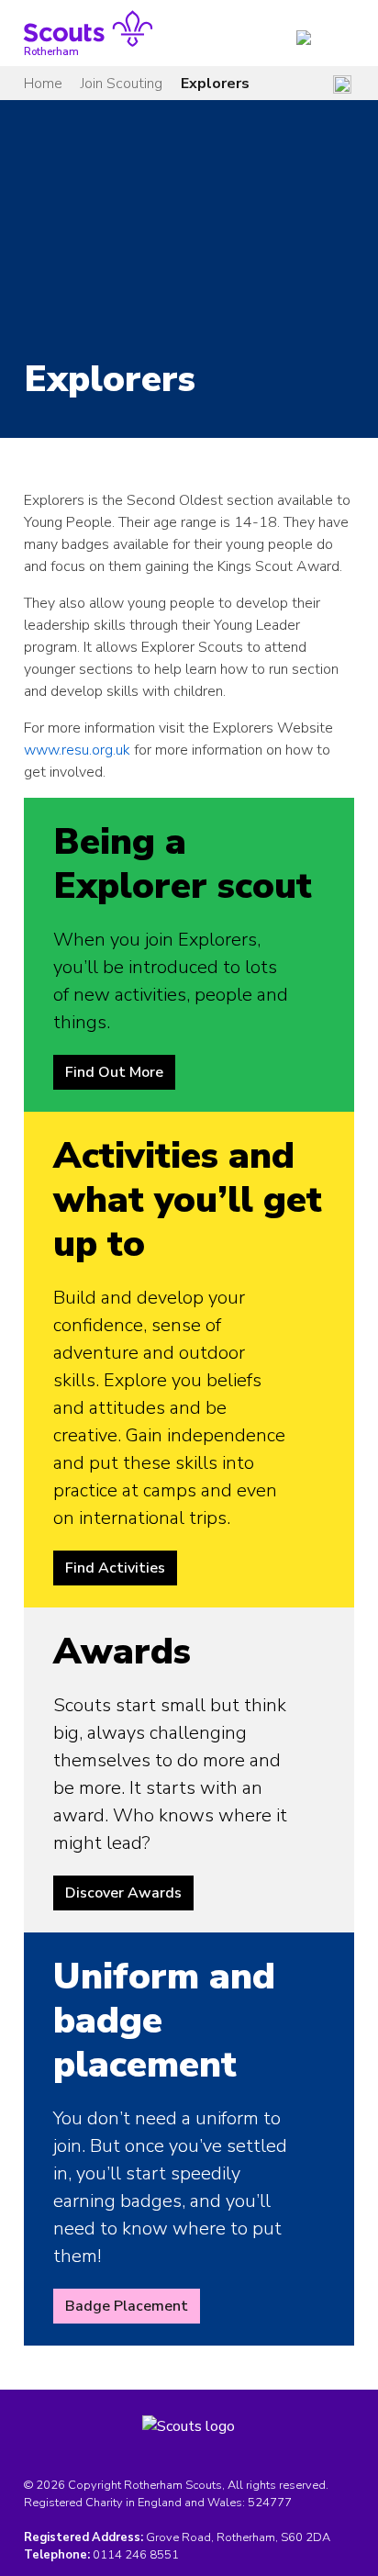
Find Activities (115, 1568)
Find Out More (114, 1072)
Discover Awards (123, 1893)
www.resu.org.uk (77, 750)
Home (43, 84)
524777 (270, 2503)
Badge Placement (127, 2306)
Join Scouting (122, 84)
